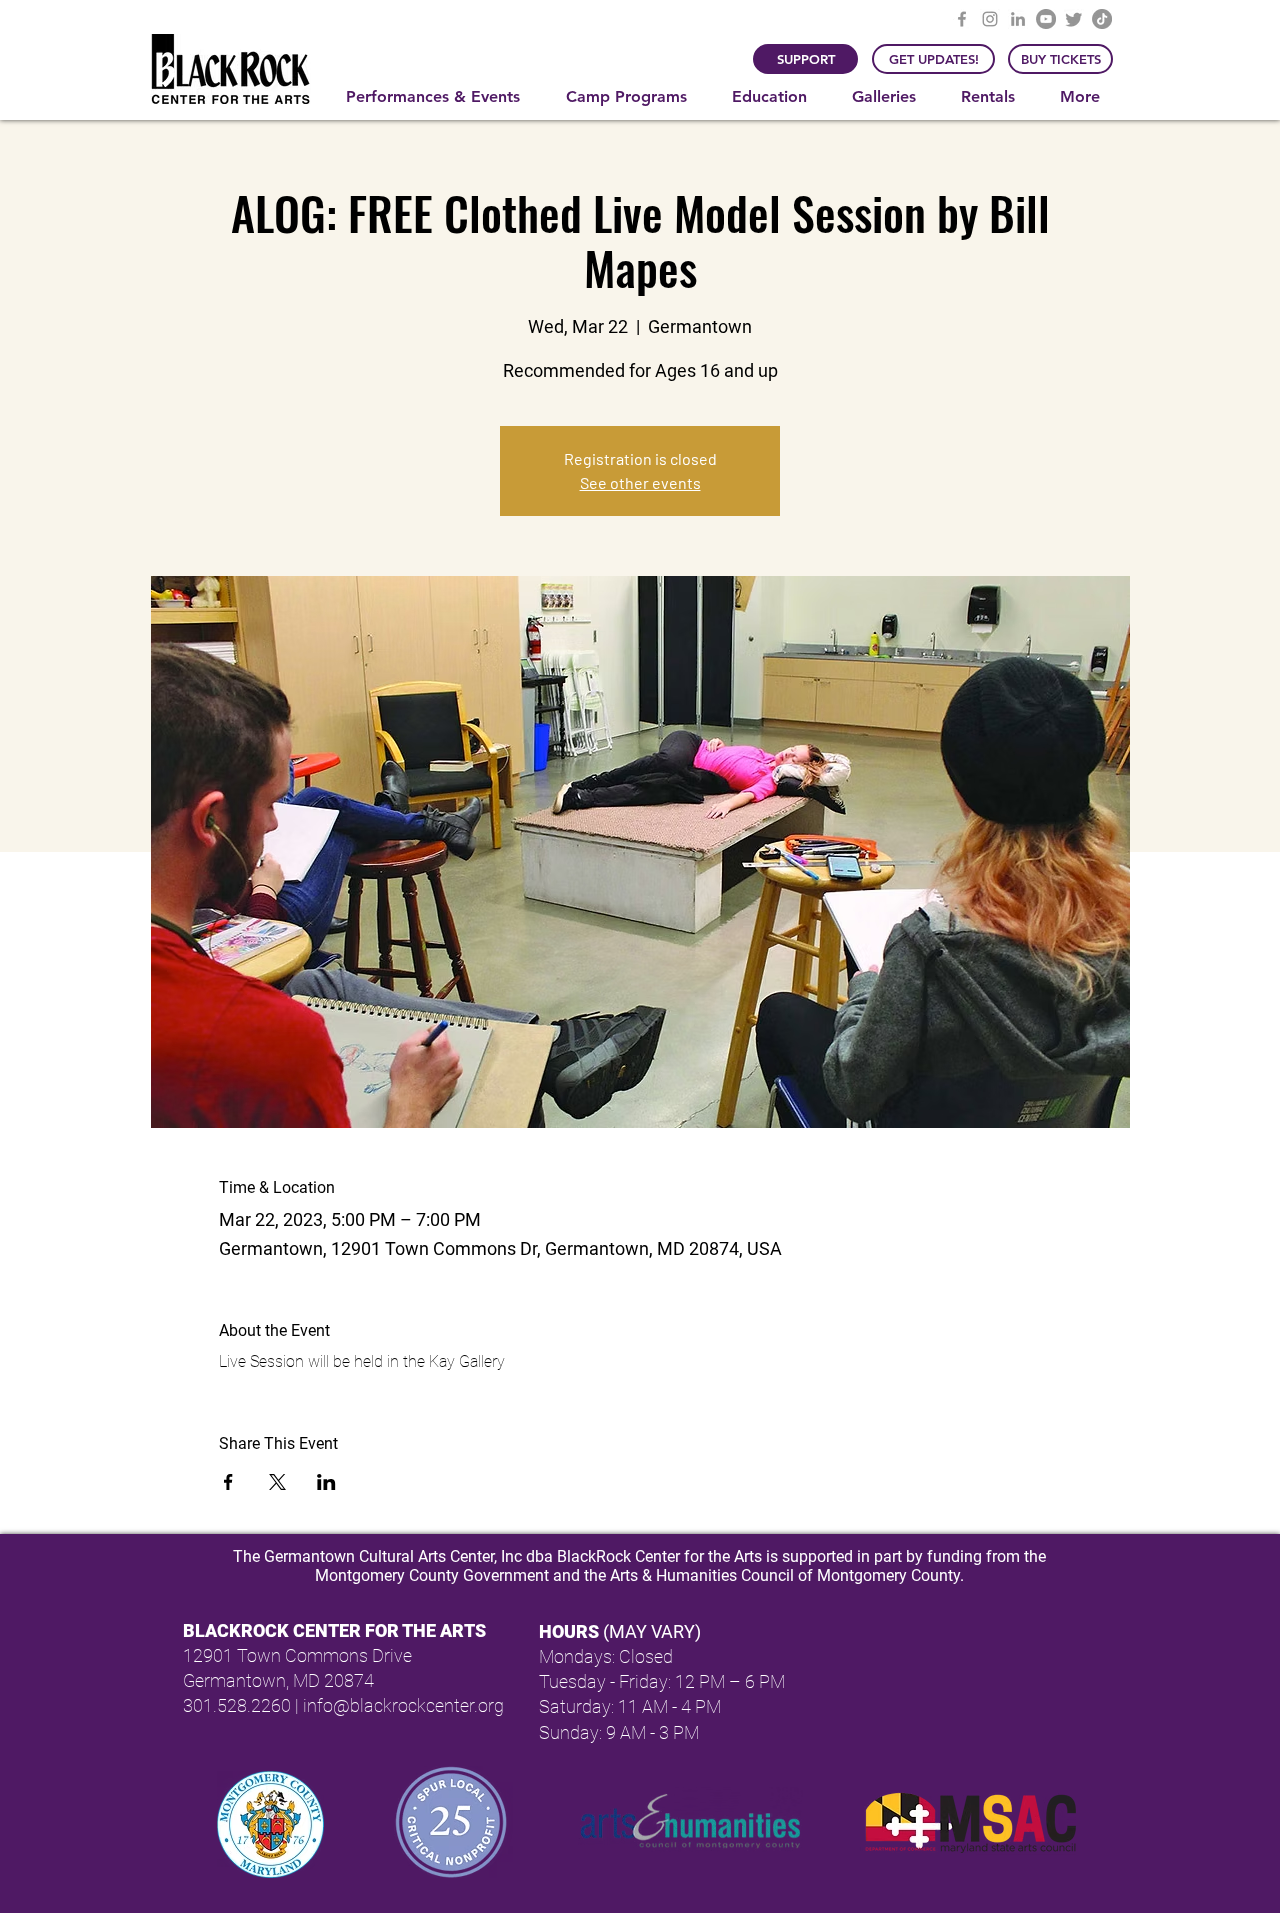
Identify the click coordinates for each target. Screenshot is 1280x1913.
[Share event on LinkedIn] (326, 1482)
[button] (441, 97)
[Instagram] (990, 19)
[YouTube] (1046, 19)
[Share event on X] (277, 1482)
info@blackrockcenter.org (403, 1705)
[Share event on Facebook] (228, 1482)
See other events (640, 482)
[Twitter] (1074, 19)
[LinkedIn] (1018, 19)
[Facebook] (962, 19)
